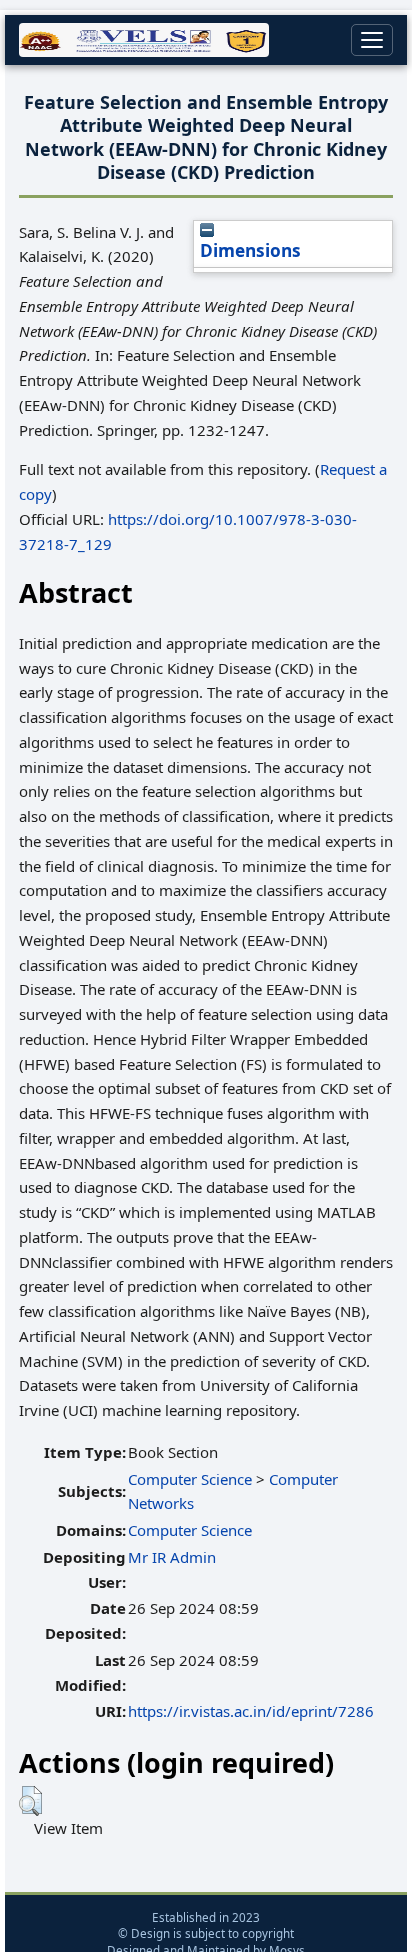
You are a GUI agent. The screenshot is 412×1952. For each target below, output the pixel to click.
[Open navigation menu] (372, 40)
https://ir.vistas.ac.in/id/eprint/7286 (251, 1711)
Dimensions (250, 250)
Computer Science (190, 1479)
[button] (30, 1801)
